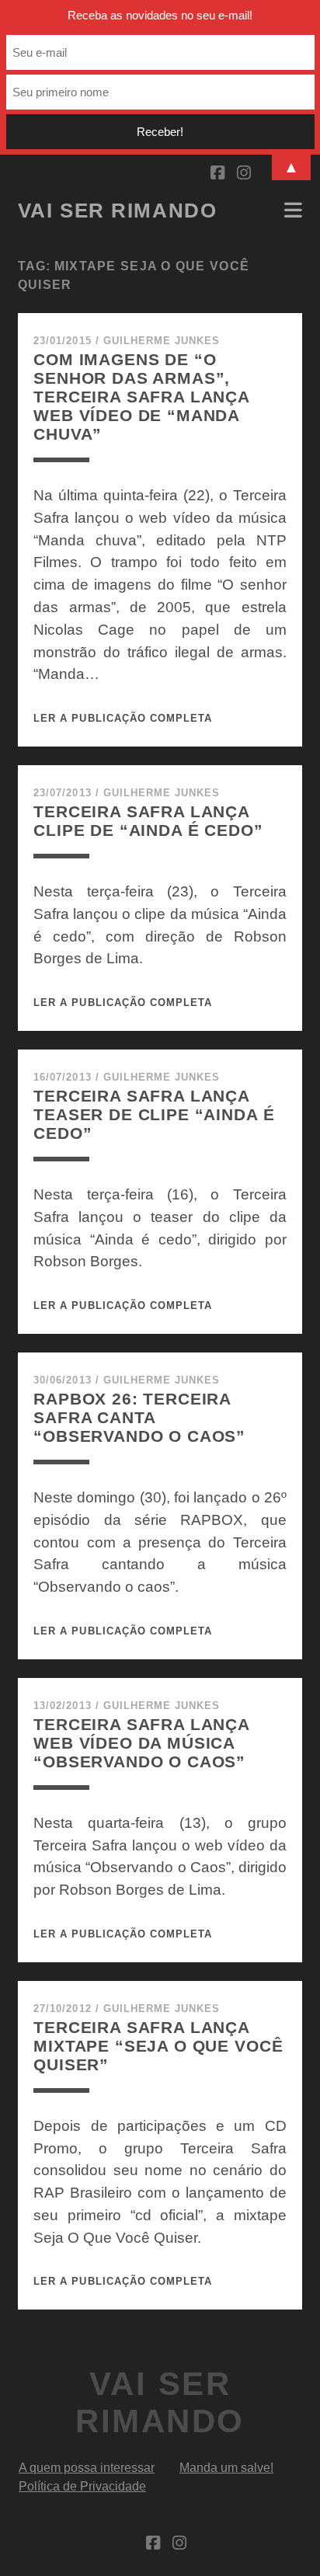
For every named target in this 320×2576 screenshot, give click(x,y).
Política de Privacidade (82, 2486)
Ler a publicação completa (123, 718)
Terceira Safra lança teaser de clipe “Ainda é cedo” (154, 1114)
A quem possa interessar (87, 2468)
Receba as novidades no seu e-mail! (160, 15)
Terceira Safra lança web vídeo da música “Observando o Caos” (141, 1743)
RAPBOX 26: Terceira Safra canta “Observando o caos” (139, 1417)
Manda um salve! (226, 2468)
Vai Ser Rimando (117, 211)
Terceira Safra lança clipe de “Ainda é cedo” (148, 821)
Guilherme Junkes (162, 341)
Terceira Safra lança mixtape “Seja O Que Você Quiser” (158, 2046)
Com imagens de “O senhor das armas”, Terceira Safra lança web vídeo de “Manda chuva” (141, 397)
